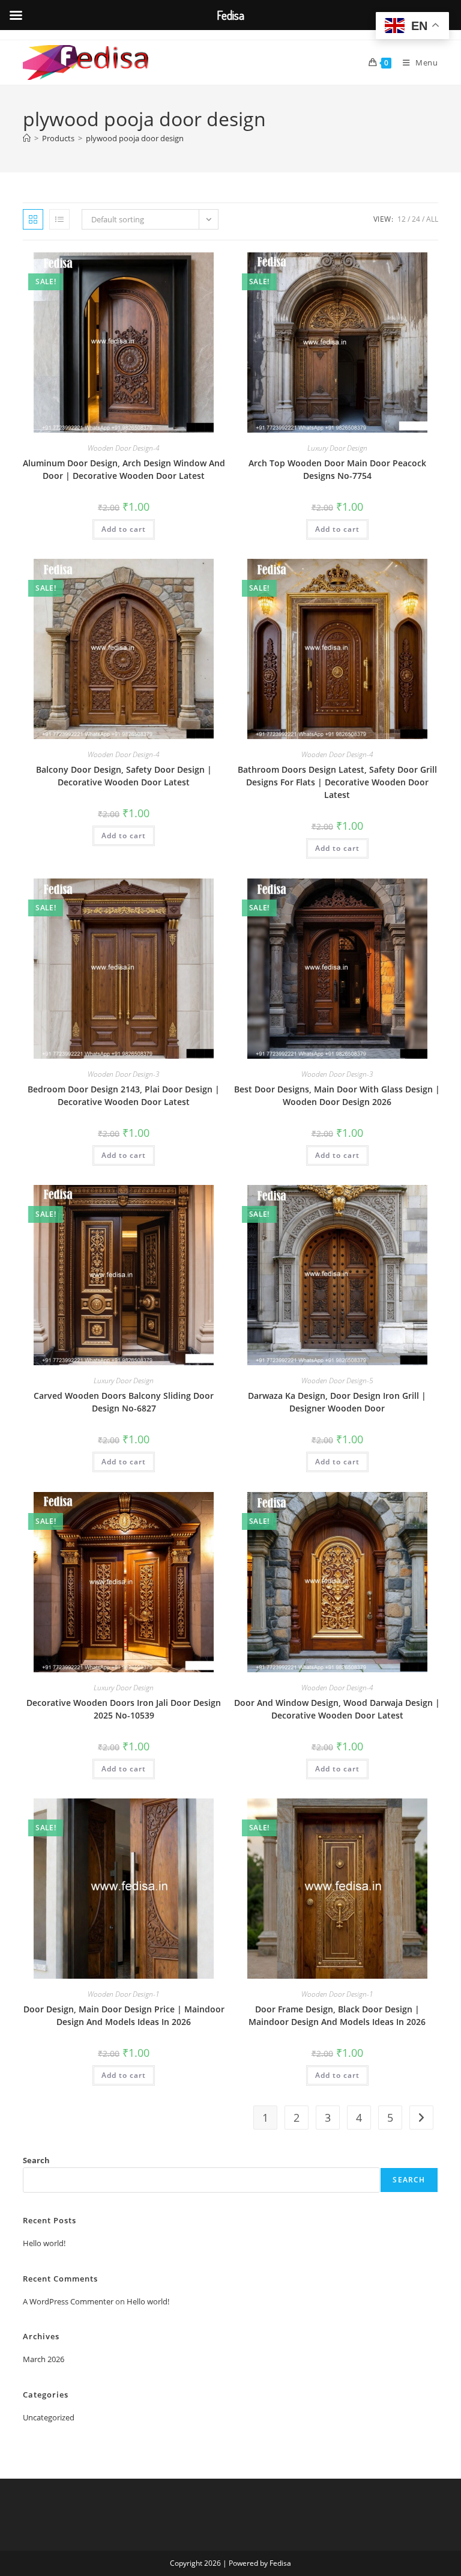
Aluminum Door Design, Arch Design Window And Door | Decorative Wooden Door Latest (124, 469)
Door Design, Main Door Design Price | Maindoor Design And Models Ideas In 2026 (124, 2015)
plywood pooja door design (135, 138)
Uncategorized (49, 2417)
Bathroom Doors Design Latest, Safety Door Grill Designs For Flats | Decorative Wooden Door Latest (337, 782)
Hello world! (44, 2243)
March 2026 (44, 2359)
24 (416, 219)
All (432, 219)
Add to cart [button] (124, 529)
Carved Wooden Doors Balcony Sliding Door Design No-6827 (124, 1402)
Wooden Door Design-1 (124, 1994)
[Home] (27, 138)
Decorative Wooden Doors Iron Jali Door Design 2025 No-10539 (124, 1709)
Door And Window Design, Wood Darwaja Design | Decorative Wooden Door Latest (337, 1709)
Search (36, 2160)
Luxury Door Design (337, 448)
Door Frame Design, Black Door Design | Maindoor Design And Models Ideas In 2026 (337, 2015)
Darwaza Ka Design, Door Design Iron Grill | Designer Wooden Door (337, 1402)
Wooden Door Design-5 (337, 1381)
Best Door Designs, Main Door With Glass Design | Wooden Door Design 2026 (337, 1095)
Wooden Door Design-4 (124, 448)
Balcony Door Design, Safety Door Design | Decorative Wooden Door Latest (124, 776)
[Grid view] (33, 219)
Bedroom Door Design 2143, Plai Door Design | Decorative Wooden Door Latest (124, 1095)
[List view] (59, 219)
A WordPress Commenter (68, 2301)
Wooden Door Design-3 (124, 1074)
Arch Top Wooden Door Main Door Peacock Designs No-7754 (337, 469)
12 (402, 219)
